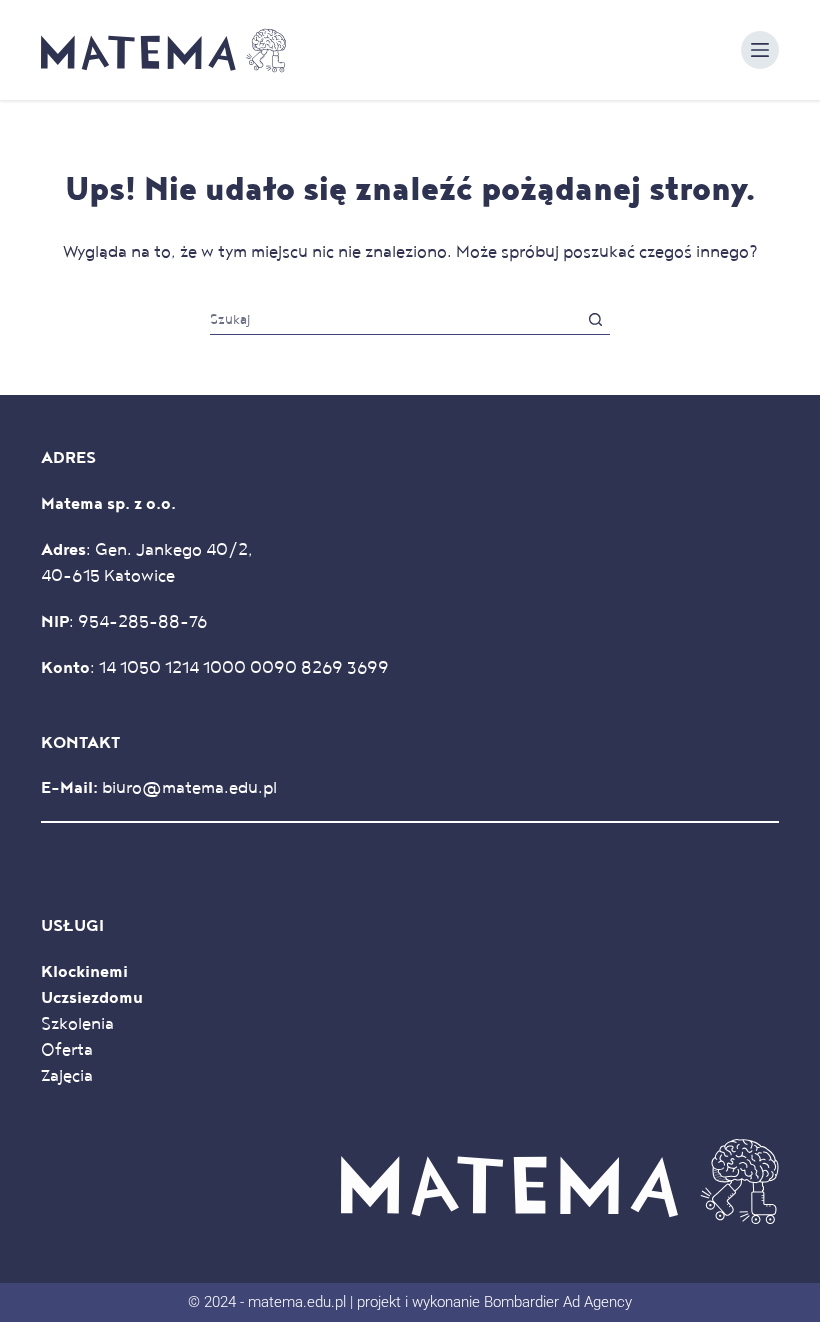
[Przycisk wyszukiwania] (595, 319)
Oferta (67, 1050)
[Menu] (760, 50)
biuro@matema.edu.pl (189, 788)
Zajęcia (67, 1076)
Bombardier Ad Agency (558, 1302)
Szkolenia (77, 1024)
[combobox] (395, 320)
